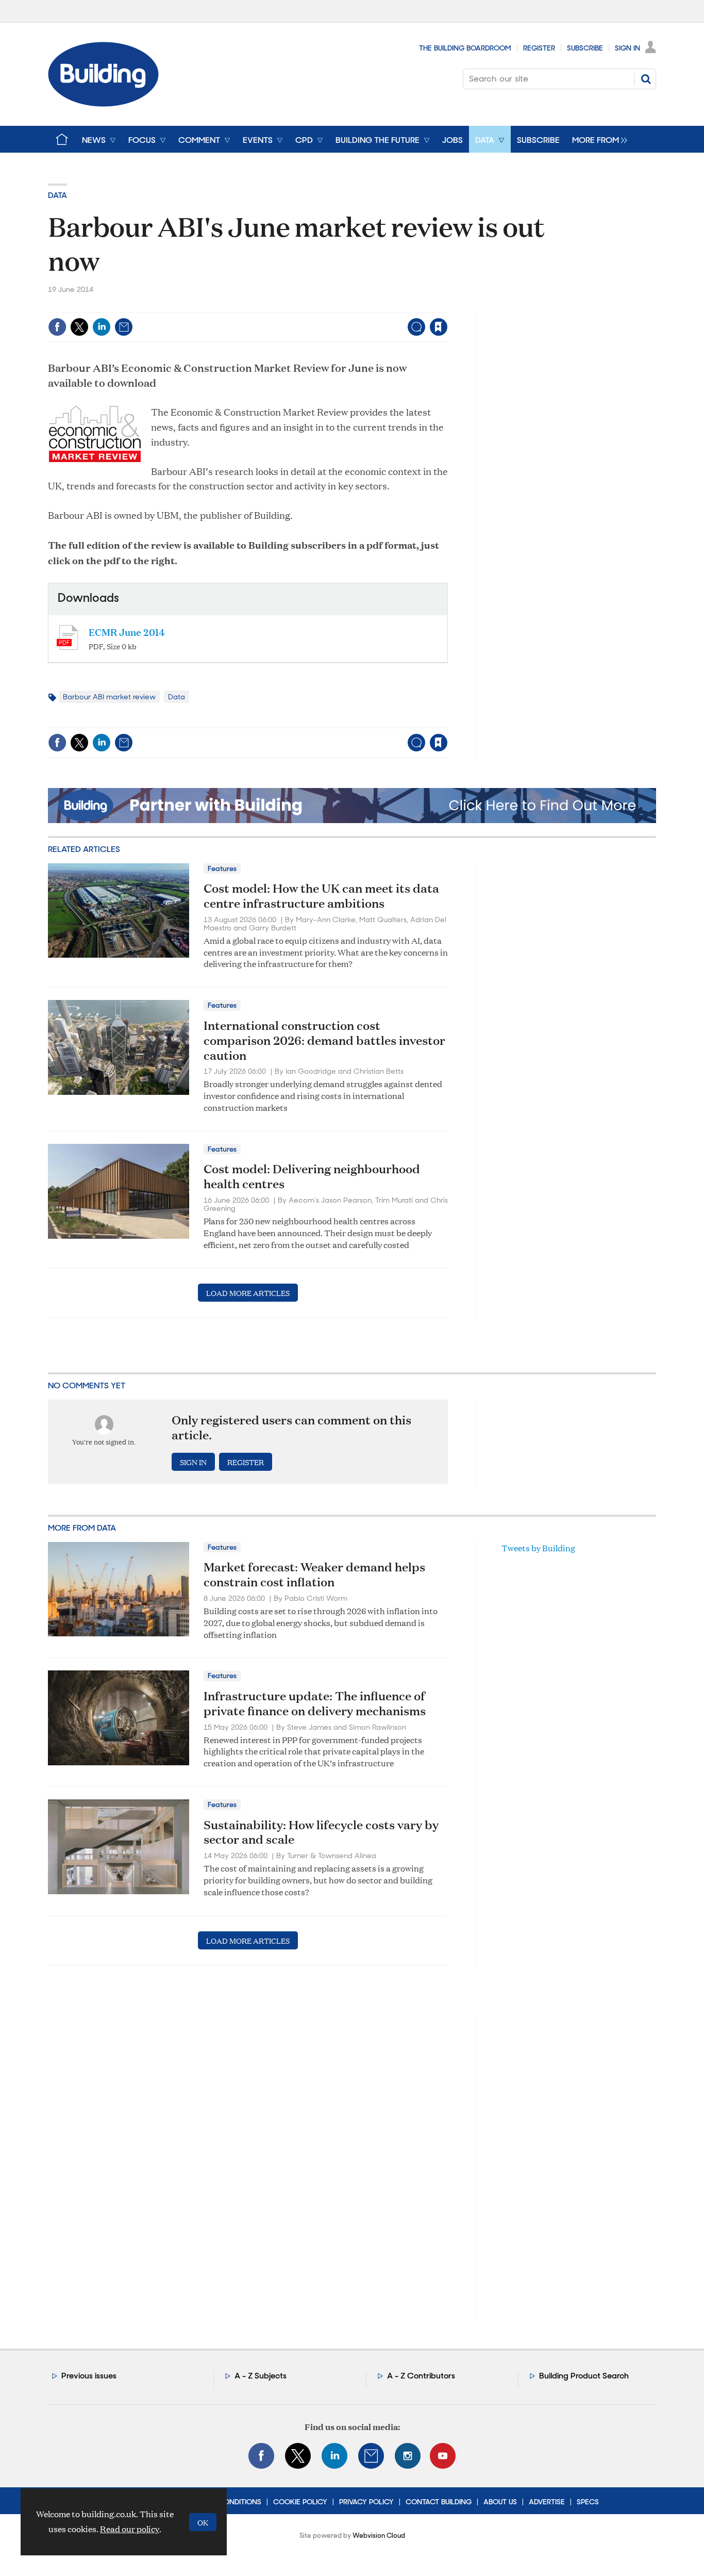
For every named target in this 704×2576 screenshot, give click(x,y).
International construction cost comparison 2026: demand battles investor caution (324, 1040)
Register (539, 48)
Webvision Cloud (379, 2536)
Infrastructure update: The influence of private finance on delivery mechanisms (315, 1703)
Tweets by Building (538, 1548)
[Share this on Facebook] (57, 327)
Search (646, 79)
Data (57, 195)
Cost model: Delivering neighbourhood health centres (312, 1176)
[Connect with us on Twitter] (298, 2456)
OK (203, 2522)
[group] (597, 139)
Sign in (310, 306)
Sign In (627, 48)
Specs (588, 2502)
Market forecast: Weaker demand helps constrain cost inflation (314, 1574)
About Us (500, 2502)
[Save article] (439, 327)
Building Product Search (584, 2376)
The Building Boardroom (465, 48)
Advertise (547, 2502)
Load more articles (248, 1293)
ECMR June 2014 (127, 631)
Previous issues (89, 2376)
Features (222, 868)
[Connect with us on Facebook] (261, 2456)
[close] (447, 306)
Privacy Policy (366, 2502)
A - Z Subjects (261, 2376)
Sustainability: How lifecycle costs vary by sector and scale (321, 1832)
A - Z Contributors (421, 2376)
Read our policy (130, 2529)
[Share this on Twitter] (79, 327)
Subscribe (585, 48)
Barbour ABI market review (109, 697)
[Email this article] (124, 327)
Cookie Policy (300, 2502)
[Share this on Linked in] (102, 327)
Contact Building (439, 2502)
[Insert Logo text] (103, 103)
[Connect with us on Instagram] (408, 2456)
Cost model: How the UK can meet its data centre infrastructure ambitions (321, 896)
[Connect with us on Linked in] (334, 2456)
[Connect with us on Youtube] (443, 2456)
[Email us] (371, 2456)
